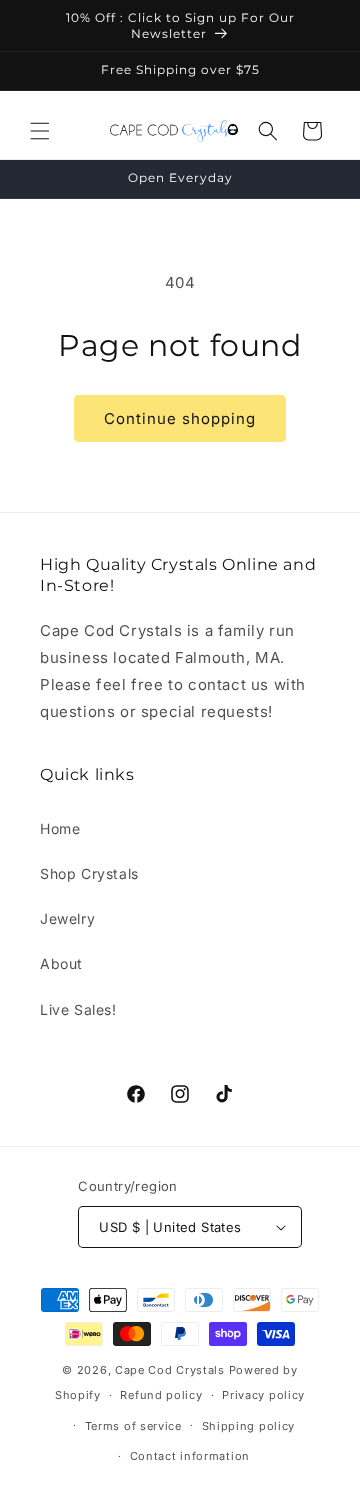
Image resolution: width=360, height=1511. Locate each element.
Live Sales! (78, 1009)
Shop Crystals (89, 873)
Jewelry (67, 918)
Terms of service (133, 1426)
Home (60, 828)
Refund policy (161, 1395)
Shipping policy (249, 1426)
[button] (40, 131)
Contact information (190, 1456)
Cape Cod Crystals (170, 1370)
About (61, 963)
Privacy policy (263, 1395)
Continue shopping (180, 418)
